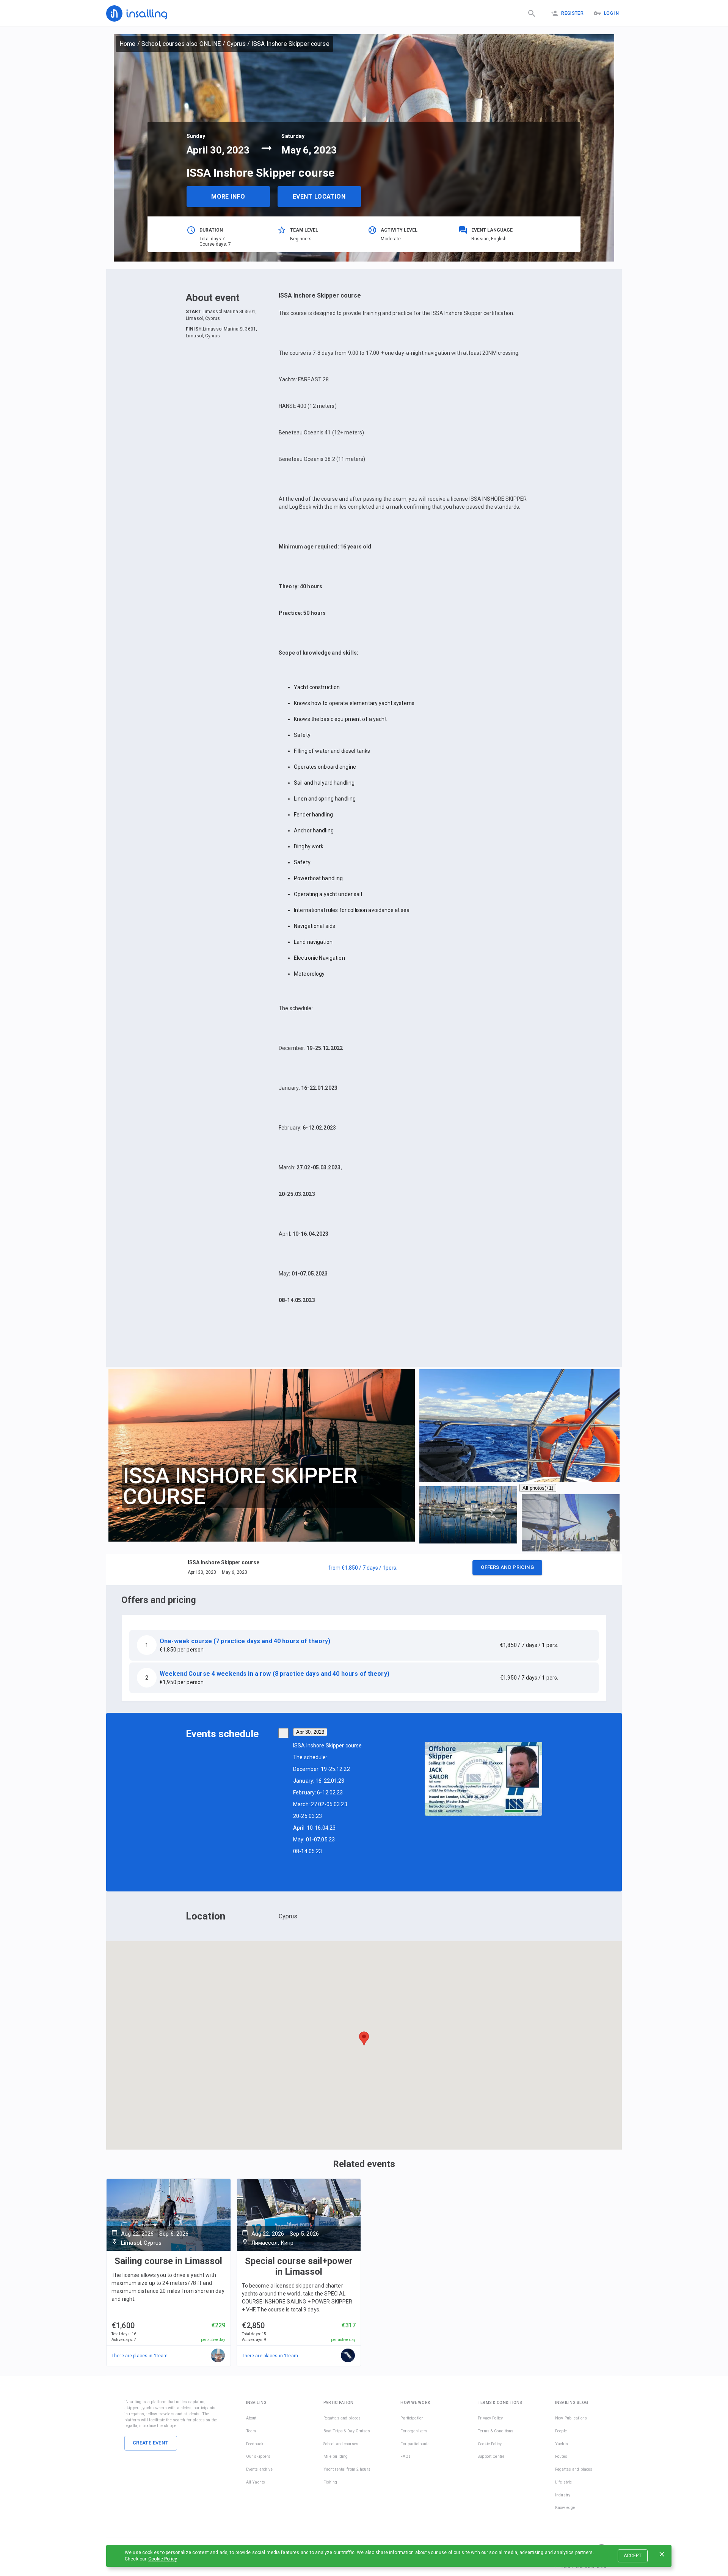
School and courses (341, 2444)
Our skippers (258, 2456)
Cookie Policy (163, 2559)
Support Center (491, 2456)
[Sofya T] (348, 2356)
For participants (415, 2444)
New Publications (571, 2418)
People (561, 2431)
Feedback (255, 2444)
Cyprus (236, 44)
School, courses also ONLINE (181, 44)
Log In (611, 13)
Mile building (336, 2456)
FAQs (406, 2456)
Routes (561, 2456)
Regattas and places (342, 2418)
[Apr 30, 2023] (283, 1733)
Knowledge (565, 2508)
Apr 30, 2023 (310, 1732)
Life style (563, 2482)
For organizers (414, 2431)
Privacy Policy (490, 2418)
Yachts (562, 2444)
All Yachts (256, 2482)
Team (251, 2431)
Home (128, 44)
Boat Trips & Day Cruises (347, 2431)
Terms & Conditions (496, 2431)
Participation (412, 2418)
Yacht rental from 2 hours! (348, 2469)
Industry (563, 2495)
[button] (364, 1570)
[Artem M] (218, 2356)
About (251, 2418)
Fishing (330, 2482)
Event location (319, 197)
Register (572, 13)
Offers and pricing (507, 1567)
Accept (633, 2556)
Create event (151, 2443)
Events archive (259, 2469)
